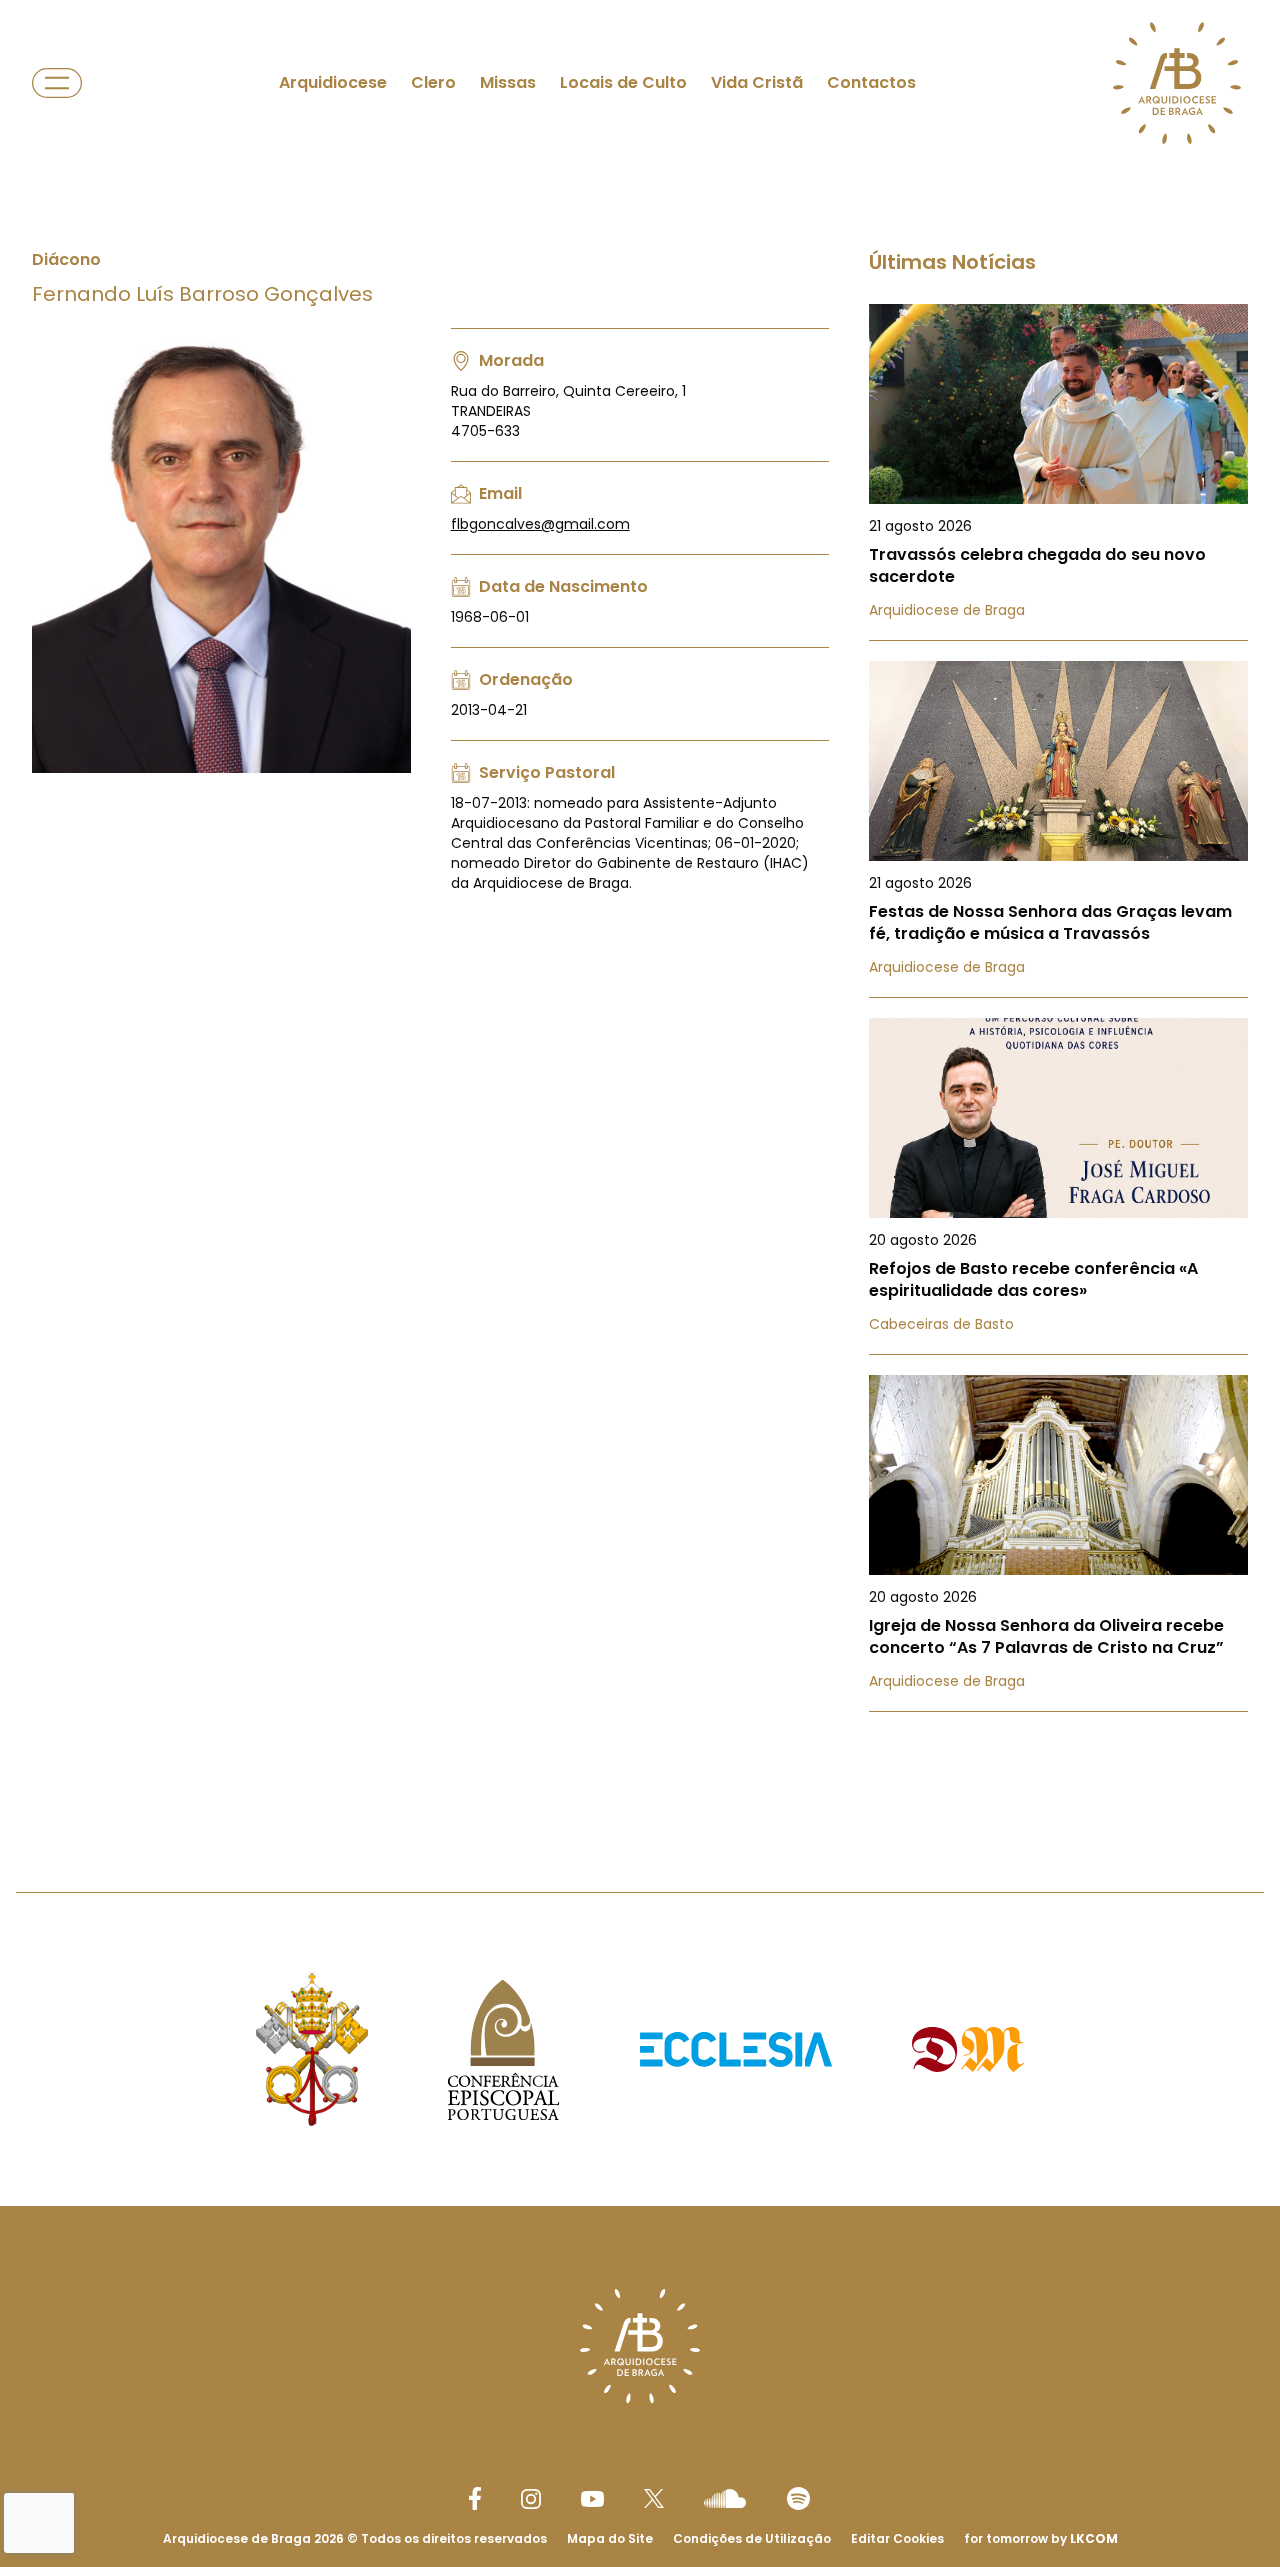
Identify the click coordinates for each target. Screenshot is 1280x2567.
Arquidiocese (333, 82)
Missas (508, 82)
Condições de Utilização (752, 2538)
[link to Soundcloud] (725, 2498)
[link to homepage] (1177, 83)
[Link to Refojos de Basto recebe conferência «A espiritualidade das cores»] (1058, 1186)
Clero (433, 82)
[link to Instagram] (531, 2499)
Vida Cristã (757, 82)
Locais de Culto (623, 82)
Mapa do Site (610, 2538)
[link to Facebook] (475, 2498)
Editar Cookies (897, 2539)
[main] (640, 906)
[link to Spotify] (798, 2498)
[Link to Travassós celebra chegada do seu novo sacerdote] (1058, 472)
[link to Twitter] (654, 2498)
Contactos (871, 82)
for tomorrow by (1041, 2538)
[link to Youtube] (592, 2499)
